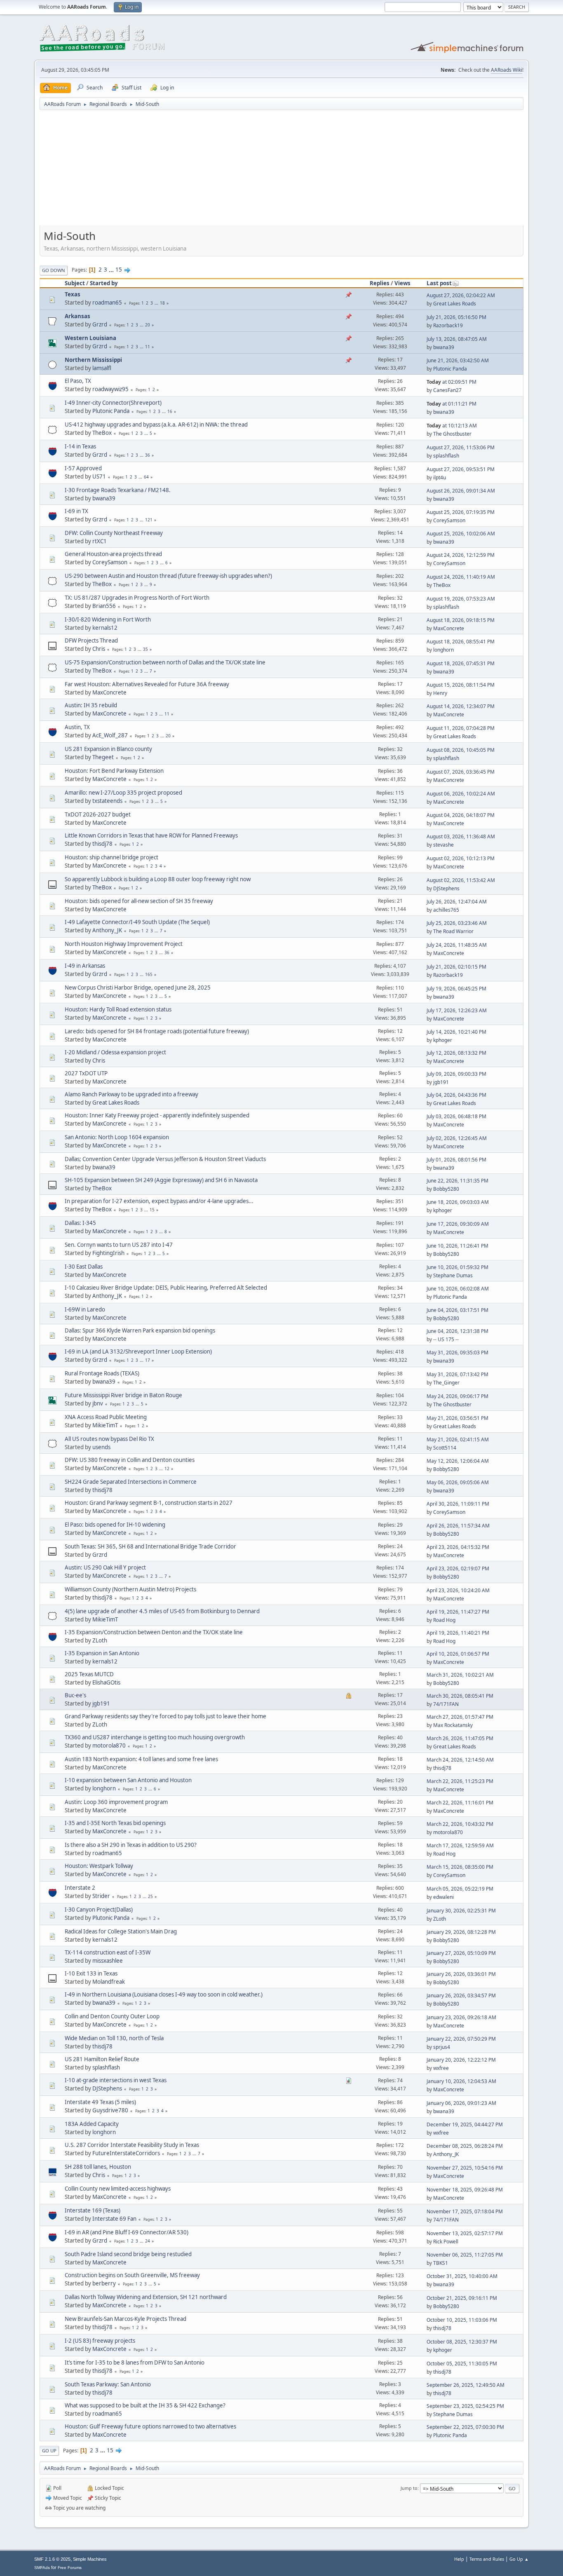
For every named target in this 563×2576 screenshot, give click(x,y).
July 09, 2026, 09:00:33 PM (456, 1074)
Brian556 (104, 606)
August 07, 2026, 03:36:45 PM (461, 772)
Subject (75, 283)
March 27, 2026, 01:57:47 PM (460, 1717)
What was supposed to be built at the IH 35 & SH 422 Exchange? (145, 2405)
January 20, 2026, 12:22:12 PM (461, 2060)
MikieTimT (105, 1425)
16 (170, 411)
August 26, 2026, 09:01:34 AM (461, 491)
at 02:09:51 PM (452, 382)
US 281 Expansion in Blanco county (108, 749)
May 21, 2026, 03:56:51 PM (457, 1418)
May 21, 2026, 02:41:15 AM (458, 1439)
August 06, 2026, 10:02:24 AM (461, 794)
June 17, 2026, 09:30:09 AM (458, 1224)
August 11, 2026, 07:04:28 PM (461, 728)
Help (459, 2559)
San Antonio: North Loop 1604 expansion (117, 1137)
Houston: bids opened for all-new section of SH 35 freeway (139, 901)
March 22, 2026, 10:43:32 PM (460, 1824)
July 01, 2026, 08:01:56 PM (456, 1160)
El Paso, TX (78, 381)
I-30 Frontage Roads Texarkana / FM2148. (118, 490)
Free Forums (70, 2568)
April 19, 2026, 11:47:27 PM (458, 1612)
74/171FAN (446, 1704)
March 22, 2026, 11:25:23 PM (460, 1781)
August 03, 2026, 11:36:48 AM (461, 836)
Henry (440, 693)
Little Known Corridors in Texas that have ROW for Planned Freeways (151, 835)
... (112, 270)
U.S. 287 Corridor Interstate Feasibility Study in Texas (132, 2145)
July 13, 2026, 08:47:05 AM (457, 339)
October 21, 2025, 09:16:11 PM (462, 2298)
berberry (104, 2283)
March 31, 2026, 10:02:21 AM (460, 1675)
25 (150, 1896)
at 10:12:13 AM (452, 426)
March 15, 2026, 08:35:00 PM (460, 1867)
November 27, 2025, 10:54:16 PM (465, 2168)
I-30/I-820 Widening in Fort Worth (108, 619)
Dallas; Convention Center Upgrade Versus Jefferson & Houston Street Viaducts (165, 1159)
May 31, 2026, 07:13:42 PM (457, 1374)
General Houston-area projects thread (113, 554)
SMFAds (42, 2568)
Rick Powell (446, 2242)
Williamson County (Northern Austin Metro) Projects (130, 1589)
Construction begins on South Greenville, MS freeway (132, 2275)
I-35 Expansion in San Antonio (102, 1653)
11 (148, 347)
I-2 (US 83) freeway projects (100, 2341)
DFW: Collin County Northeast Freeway (114, 533)
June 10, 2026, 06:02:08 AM (458, 1289)
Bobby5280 (446, 1189)
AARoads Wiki (507, 70)
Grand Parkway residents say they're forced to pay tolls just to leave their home (165, 1716)
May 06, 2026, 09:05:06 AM (458, 1482)
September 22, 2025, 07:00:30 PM (465, 2427)
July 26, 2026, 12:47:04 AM (457, 902)
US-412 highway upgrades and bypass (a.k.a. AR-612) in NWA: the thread (156, 425)
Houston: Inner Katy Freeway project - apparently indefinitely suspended (157, 1115)
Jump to (409, 2488)
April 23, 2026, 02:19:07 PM (458, 1568)
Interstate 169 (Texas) (93, 2210)
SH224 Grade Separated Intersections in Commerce (131, 1482)
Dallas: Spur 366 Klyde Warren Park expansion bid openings (140, 1330)
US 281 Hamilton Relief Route (102, 2059)
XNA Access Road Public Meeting (106, 1417)
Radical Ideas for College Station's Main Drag (121, 1931)
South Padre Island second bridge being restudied (128, 2254)
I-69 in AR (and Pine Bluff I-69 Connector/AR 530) (127, 2232)
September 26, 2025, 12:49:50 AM (466, 2385)
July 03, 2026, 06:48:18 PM (456, 1116)
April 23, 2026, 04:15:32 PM (458, 1547)
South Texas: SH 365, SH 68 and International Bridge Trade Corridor (150, 1546)
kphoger (443, 1040)
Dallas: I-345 (80, 1223)
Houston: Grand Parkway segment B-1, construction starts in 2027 (149, 1503)
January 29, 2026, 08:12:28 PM (461, 1932)
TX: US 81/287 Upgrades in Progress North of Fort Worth (137, 598)
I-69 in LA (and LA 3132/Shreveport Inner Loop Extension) (138, 1351)
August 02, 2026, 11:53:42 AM (461, 880)
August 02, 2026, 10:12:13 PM (461, 858)
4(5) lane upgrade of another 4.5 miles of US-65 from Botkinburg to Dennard (162, 1611)
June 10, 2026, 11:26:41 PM (457, 1246)
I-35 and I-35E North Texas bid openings (115, 1823)
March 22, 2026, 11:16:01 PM (460, 1803)
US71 (99, 476)
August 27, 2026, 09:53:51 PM (461, 469)
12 (167, 1469)
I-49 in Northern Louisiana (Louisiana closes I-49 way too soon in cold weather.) (164, 1994)
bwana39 (444, 347)
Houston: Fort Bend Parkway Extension (114, 771)
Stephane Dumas (453, 1275)
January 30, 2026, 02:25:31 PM (461, 1911)
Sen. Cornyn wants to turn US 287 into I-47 (119, 1245)
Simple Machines (90, 2559)
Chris (99, 649)
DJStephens (446, 888)
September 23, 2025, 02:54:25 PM (465, 2406)
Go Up (49, 2450)
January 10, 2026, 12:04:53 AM (461, 2081)
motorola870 (109, 1745)
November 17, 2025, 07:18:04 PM (465, 2211)
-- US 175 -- (446, 1339)
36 (148, 455)
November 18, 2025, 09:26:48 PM (465, 2190)
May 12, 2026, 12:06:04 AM (458, 1461)
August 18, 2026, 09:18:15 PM (461, 620)
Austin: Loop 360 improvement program (116, 1802)
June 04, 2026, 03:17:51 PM (457, 1310)
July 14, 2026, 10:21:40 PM (456, 1032)
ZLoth (100, 1640)
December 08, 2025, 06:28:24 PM (465, 2146)
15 (119, 270)
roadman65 (107, 303)
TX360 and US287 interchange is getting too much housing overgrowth (155, 1737)
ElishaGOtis (106, 1682)
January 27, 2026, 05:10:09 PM (461, 1953)
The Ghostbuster (452, 434)
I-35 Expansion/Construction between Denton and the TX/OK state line (154, 1632)
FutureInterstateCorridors (126, 2153)
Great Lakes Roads (455, 304)
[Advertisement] (281, 171)
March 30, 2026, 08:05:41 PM (460, 1696)
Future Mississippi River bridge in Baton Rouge (123, 1395)
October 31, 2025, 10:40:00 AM (462, 2276)
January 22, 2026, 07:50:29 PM (461, 2039)
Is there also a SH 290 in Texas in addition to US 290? (131, 1845)
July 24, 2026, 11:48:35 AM (457, 945)
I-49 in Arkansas (85, 966)
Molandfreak (109, 1982)
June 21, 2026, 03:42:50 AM (458, 360)
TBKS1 (441, 2263)
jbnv (98, 1403)
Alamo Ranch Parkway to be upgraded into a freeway (131, 1094)
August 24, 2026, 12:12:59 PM (461, 555)
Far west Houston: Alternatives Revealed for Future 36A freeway (147, 684)
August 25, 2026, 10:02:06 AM (461, 534)
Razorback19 (448, 325)
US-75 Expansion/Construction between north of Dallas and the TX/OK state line (165, 662)
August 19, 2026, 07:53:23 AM (461, 599)
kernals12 (105, 628)
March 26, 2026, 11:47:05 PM (460, 1738)
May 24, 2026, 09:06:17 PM (457, 1396)
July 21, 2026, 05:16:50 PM (456, 317)
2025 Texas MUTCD (89, 1674)
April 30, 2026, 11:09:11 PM (458, 1504)
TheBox (102, 433)
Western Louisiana (90, 338)
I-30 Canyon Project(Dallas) (99, 1910)
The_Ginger (446, 1383)
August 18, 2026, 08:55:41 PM (461, 642)
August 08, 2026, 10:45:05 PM (461, 750)
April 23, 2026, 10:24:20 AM (458, 1590)
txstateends (107, 801)
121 (149, 520)
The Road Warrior (453, 931)
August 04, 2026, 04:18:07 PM (461, 815)
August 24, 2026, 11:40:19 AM (461, 577)
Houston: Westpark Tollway (99, 1866)
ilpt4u (440, 477)
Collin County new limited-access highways (118, 2189)
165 (149, 974)
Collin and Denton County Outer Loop (112, 2016)
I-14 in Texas (80, 446)
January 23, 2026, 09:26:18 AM (461, 2017)
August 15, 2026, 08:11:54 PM (461, 685)
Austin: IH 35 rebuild (91, 705)
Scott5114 (445, 1448)
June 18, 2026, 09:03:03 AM (458, 1202)
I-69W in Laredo (85, 1309)
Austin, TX (77, 727)
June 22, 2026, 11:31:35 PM (457, 1181)
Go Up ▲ (519, 2559)
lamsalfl (102, 368)
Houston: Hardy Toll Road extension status (118, 1009)
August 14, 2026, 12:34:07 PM (461, 706)
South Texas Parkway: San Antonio (108, 2384)
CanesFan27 (447, 390)
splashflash (446, 456)
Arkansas (77, 316)
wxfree (441, 2068)
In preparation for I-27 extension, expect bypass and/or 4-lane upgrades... (159, 1201)
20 (148, 325)
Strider (101, 1896)
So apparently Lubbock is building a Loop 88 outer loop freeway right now (158, 879)
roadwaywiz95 (110, 389)
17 (148, 1360)
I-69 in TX (76, 511)
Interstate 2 (80, 1888)
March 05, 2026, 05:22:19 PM (460, 1889)
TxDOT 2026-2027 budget (98, 814)
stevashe (443, 845)
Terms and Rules (487, 2559)
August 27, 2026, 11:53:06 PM (461, 447)
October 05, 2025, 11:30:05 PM (462, 2364)
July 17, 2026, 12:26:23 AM (457, 1010)
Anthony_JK (107, 930)
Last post (439, 283)
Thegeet (103, 757)
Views (402, 283)
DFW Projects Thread (91, 640)
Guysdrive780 (110, 2110)
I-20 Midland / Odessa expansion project (115, 1052)
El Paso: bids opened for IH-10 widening (115, 1525)
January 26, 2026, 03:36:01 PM (461, 1974)
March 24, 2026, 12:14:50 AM (460, 1760)
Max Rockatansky (453, 1725)
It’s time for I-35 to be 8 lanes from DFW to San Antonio (135, 2363)
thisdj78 (102, 844)
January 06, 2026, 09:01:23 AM (461, 2103)
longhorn (443, 650)
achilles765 (446, 910)
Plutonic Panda (450, 369)
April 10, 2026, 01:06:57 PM (458, 1654)
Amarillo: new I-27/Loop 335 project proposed (123, 793)
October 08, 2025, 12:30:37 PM (462, 2342)
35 (145, 649)
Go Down (54, 270)
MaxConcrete (449, 628)
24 (148, 2241)
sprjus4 (442, 2047)
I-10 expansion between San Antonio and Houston (128, 1780)
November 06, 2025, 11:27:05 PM (465, 2255)
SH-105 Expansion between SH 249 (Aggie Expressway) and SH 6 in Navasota (161, 1180)
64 (146, 477)
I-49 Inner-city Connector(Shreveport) (113, 403)
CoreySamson (449, 520)
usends (101, 1447)
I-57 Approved (83, 468)
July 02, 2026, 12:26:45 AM (457, 1138)
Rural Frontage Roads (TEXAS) (102, 1373)
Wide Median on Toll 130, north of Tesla (114, 2038)
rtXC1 (100, 541)
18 (162, 303)
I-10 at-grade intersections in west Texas (116, 2080)
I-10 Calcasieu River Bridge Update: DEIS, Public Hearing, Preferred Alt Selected (166, 1288)
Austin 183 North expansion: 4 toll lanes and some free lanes (141, 1759)
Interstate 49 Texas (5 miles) (100, 2102)
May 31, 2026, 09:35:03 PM (457, 1353)
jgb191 (441, 1082)
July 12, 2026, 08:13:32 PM (456, 1053)
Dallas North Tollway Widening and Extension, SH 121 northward (146, 2297)
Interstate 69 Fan (114, 2219)
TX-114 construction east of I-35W (108, 1952)
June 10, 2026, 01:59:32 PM (457, 1267)
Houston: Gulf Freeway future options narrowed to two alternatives (150, 2426)
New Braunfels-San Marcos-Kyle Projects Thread (126, 2319)
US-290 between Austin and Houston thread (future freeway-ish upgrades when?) (168, 576)
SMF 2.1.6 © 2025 (52, 2559)
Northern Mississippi (93, 360)
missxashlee (108, 1961)
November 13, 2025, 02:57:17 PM (465, 2233)
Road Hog (444, 1620)
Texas (73, 294)
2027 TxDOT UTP (86, 1073)
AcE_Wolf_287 (110, 735)
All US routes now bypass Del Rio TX (109, 1439)
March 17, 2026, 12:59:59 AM (460, 1845)
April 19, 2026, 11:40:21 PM (458, 1633)
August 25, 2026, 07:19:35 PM (461, 512)
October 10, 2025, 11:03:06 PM (462, 2320)
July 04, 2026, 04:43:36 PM (456, 1095)
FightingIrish (108, 1253)
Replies (380, 283)
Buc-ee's (75, 1695)
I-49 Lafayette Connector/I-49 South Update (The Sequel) (137, 922)
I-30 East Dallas (84, 1267)
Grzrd (100, 324)
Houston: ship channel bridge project (111, 857)
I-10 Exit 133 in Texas (91, 1973)
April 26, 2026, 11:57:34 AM (458, 1526)
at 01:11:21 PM (452, 404)
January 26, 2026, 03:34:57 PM (461, 1995)
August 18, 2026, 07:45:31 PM (461, 663)
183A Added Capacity (92, 2124)
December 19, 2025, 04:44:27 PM (465, 2124)
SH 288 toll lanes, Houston (98, 2167)
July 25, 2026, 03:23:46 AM (457, 923)
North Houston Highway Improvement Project (124, 944)
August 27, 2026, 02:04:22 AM (461, 295)
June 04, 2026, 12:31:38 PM (457, 1331)
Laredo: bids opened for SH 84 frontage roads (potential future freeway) (157, 1031)
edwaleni (443, 1897)
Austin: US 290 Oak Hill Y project (105, 1567)
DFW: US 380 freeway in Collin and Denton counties (130, 1460)
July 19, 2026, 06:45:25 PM (456, 989)
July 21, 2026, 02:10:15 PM (456, 967)
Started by (104, 283)
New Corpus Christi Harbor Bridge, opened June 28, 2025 (138, 988)
